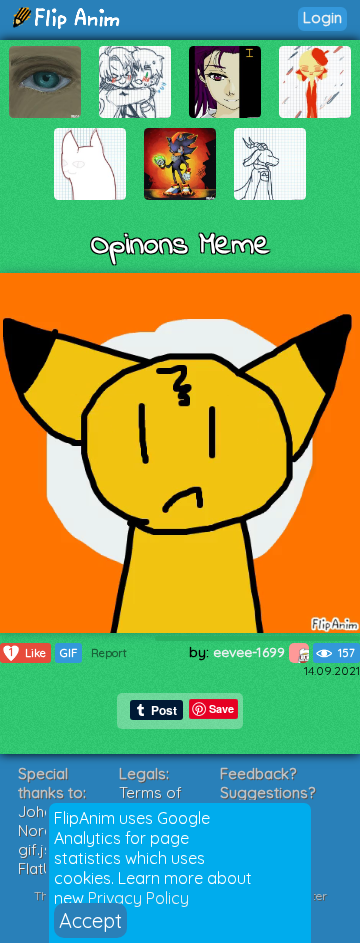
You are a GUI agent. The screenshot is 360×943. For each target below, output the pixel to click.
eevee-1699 (251, 652)
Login (322, 17)
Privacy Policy (138, 898)
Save (221, 708)
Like (27, 652)
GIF (68, 653)
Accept (90, 920)
